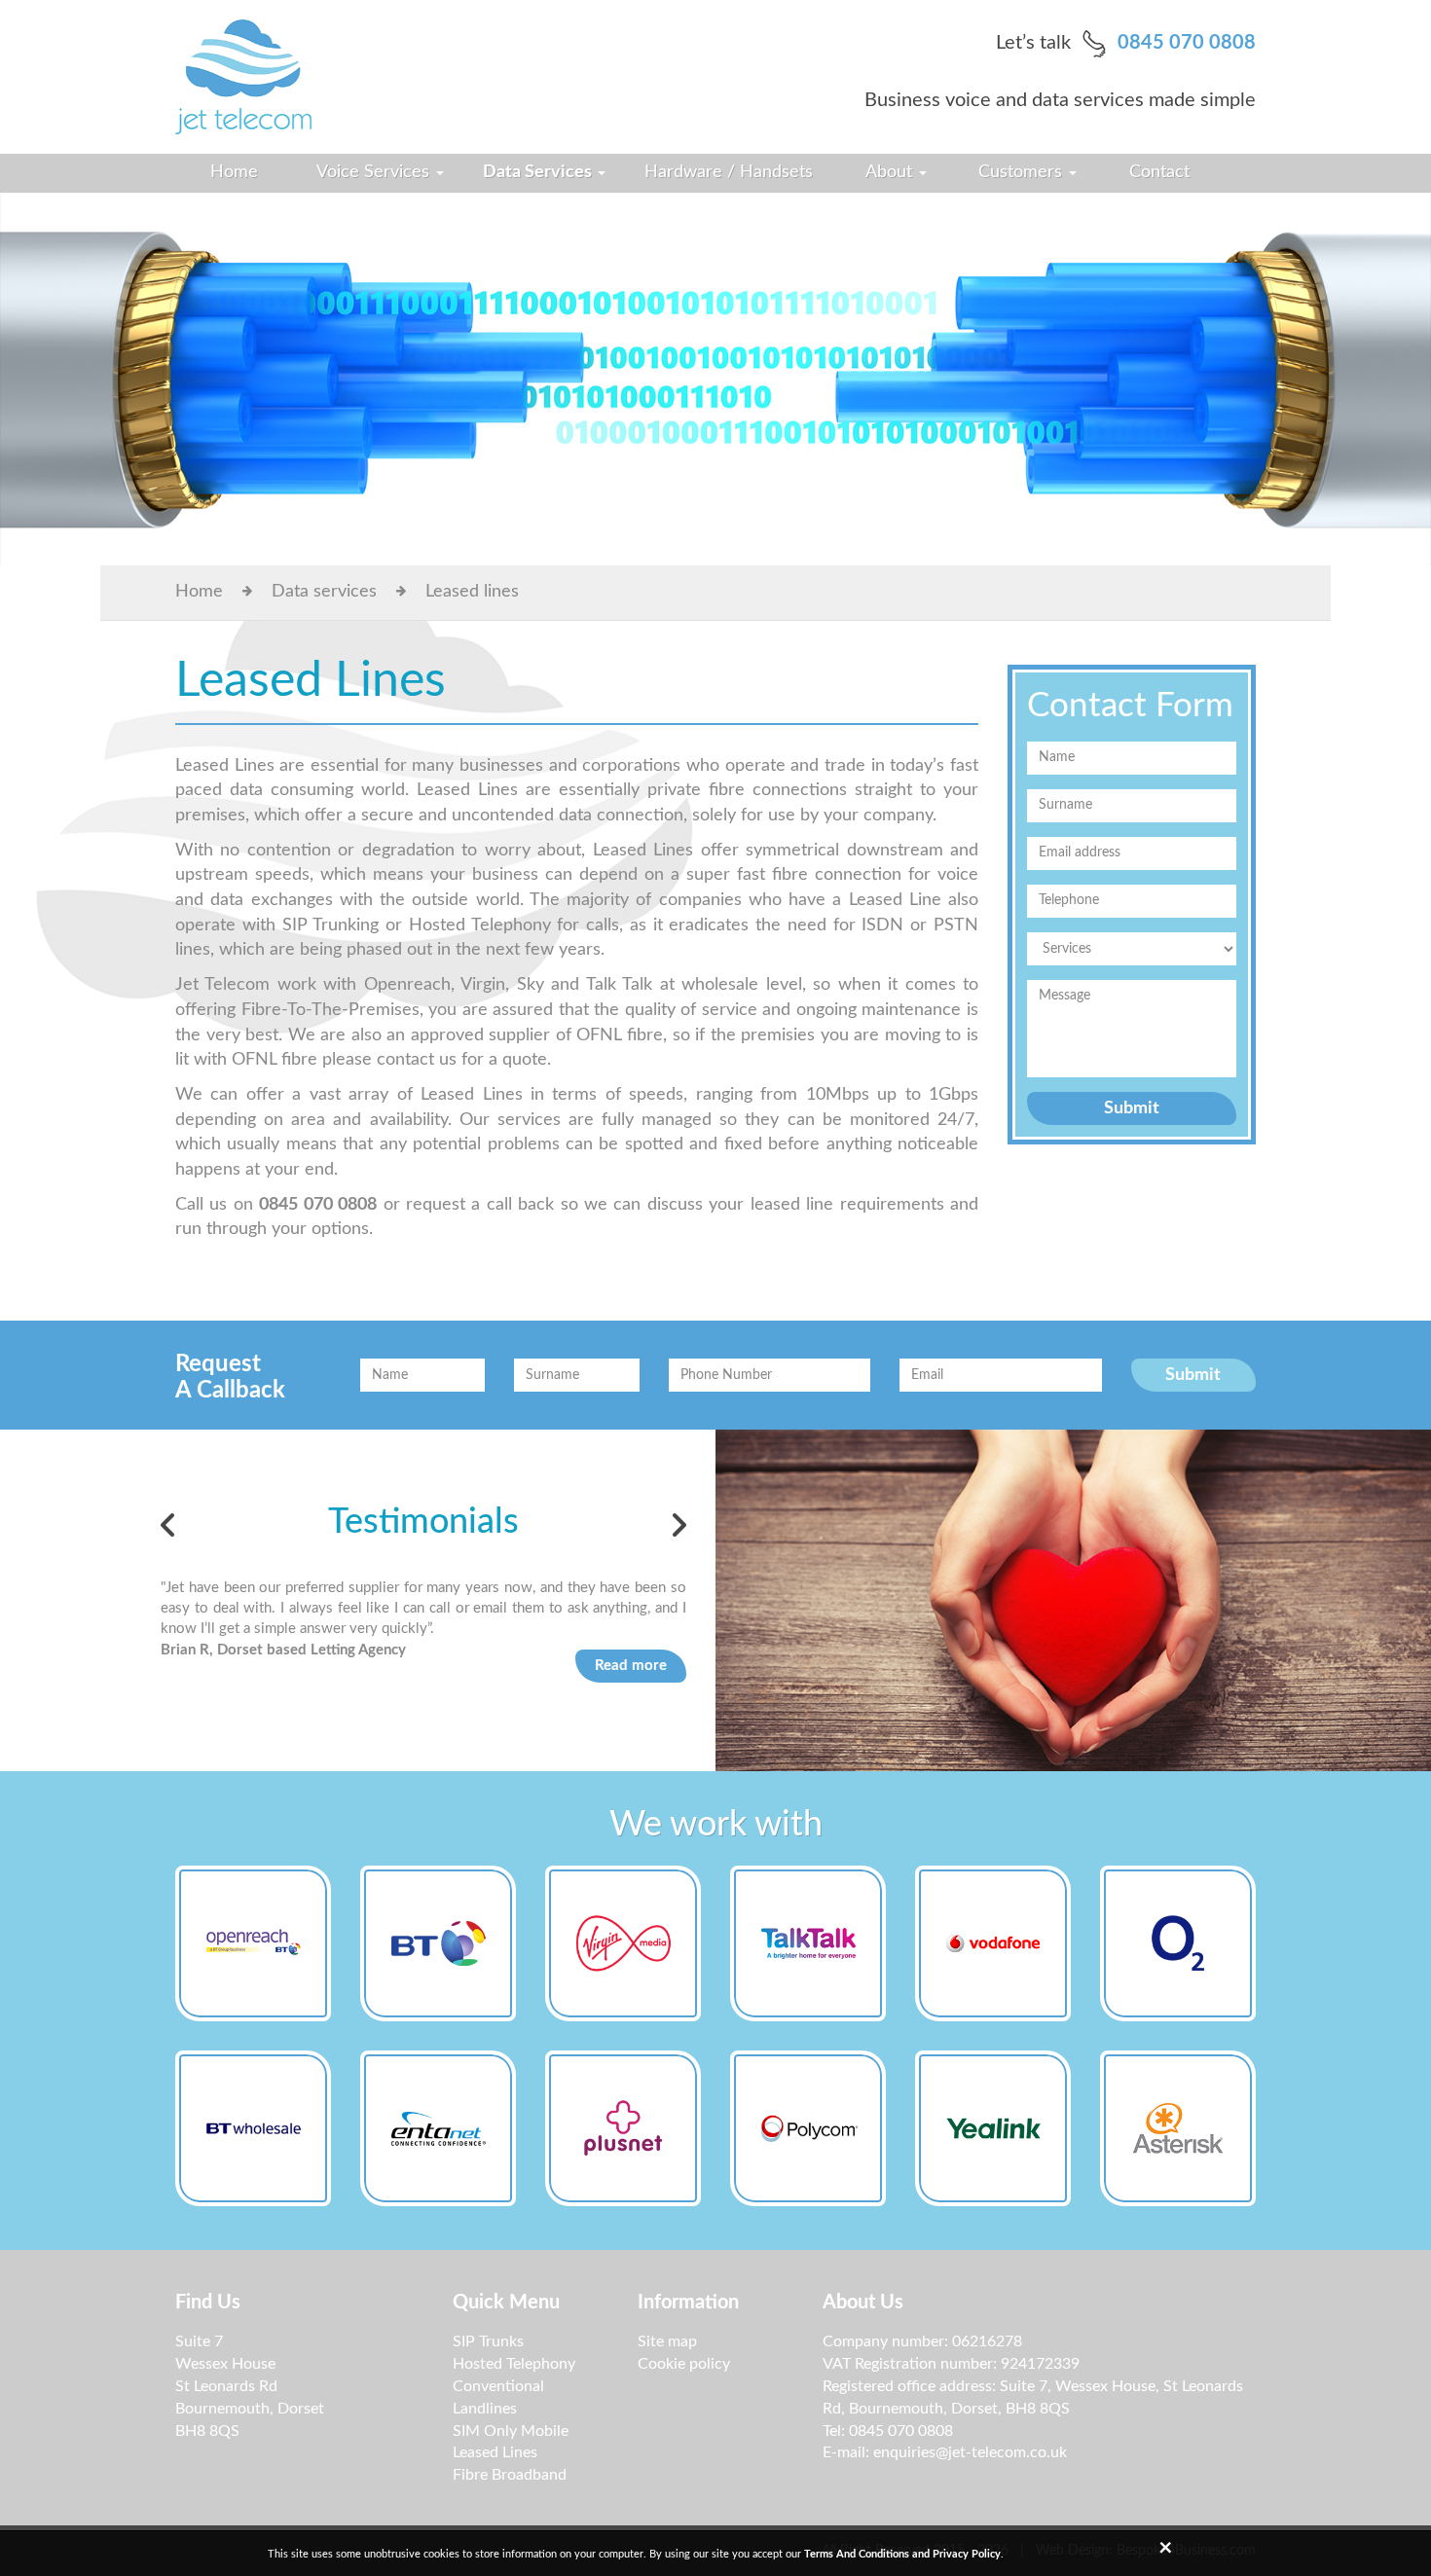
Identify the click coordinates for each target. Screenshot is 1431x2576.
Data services (324, 592)
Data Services (539, 172)
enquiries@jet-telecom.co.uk (970, 2452)
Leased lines (472, 592)
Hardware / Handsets (729, 172)
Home (234, 172)
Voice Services (375, 172)
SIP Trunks (488, 2341)
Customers (1023, 172)
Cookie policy (684, 2364)
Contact (1159, 172)
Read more (631, 1666)
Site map (667, 2341)
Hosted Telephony (514, 2364)
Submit (1132, 1108)
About (891, 172)
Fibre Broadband (510, 2475)
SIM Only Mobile (511, 2431)
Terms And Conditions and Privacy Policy (902, 2554)
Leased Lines (495, 2452)
